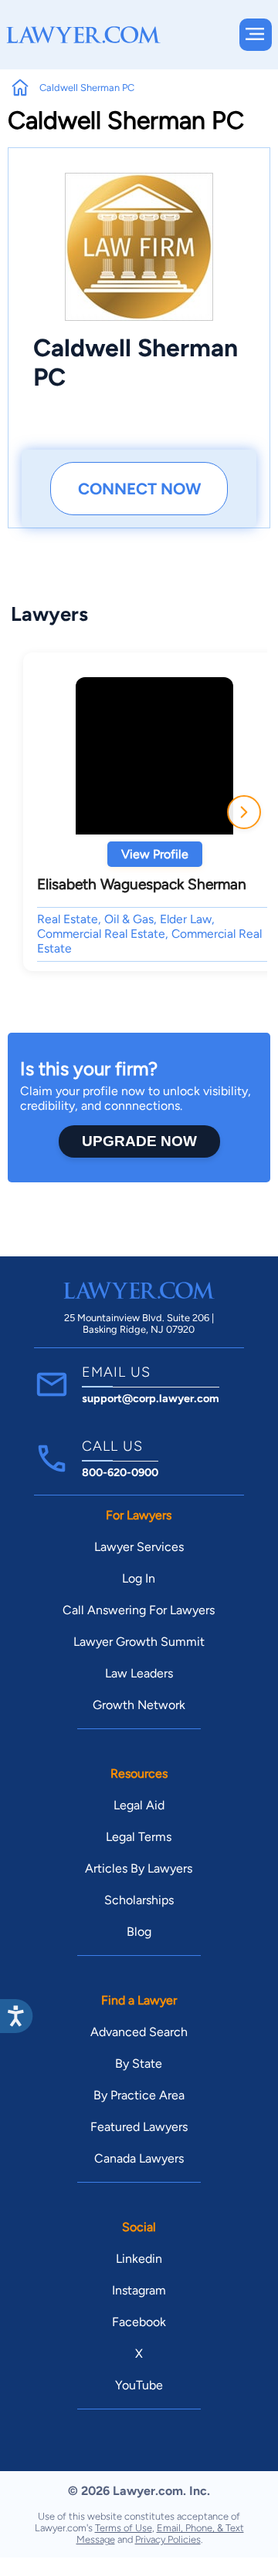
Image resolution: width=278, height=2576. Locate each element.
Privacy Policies (168, 2539)
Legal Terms (139, 1837)
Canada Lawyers (139, 2158)
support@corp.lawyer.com (151, 1398)
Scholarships (139, 1900)
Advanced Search (139, 2032)
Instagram (139, 2290)
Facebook (139, 2322)
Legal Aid (139, 1805)
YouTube (139, 2385)
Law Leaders (139, 1673)
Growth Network (139, 1705)
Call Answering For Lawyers (139, 1610)
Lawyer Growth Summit (139, 1642)
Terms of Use (124, 2528)
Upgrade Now (139, 1141)
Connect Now (139, 489)
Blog (139, 1932)
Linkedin (139, 2259)
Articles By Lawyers (139, 1868)
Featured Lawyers (139, 2127)
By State (139, 2063)
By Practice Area (139, 2095)
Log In (139, 1578)
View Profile (155, 854)
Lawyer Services (139, 1547)
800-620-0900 (120, 1472)
